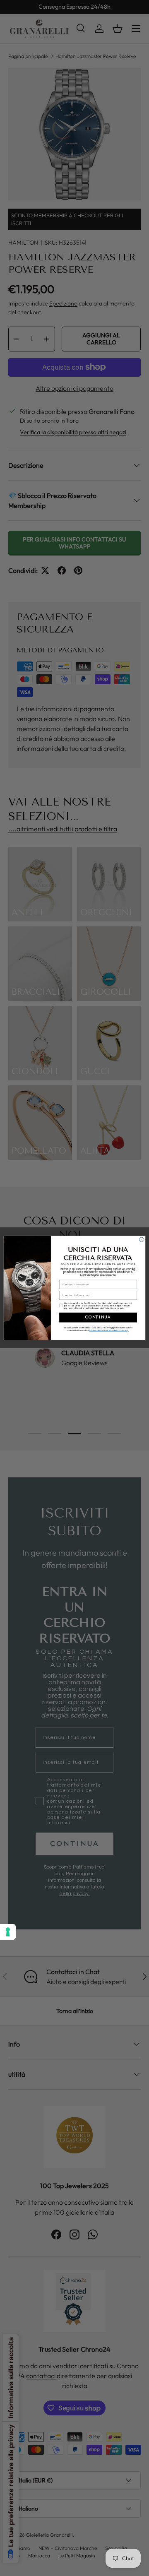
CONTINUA (98, 1317)
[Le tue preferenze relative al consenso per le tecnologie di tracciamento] (8, 1932)
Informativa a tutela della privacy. (109, 1330)
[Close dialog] (142, 1240)
